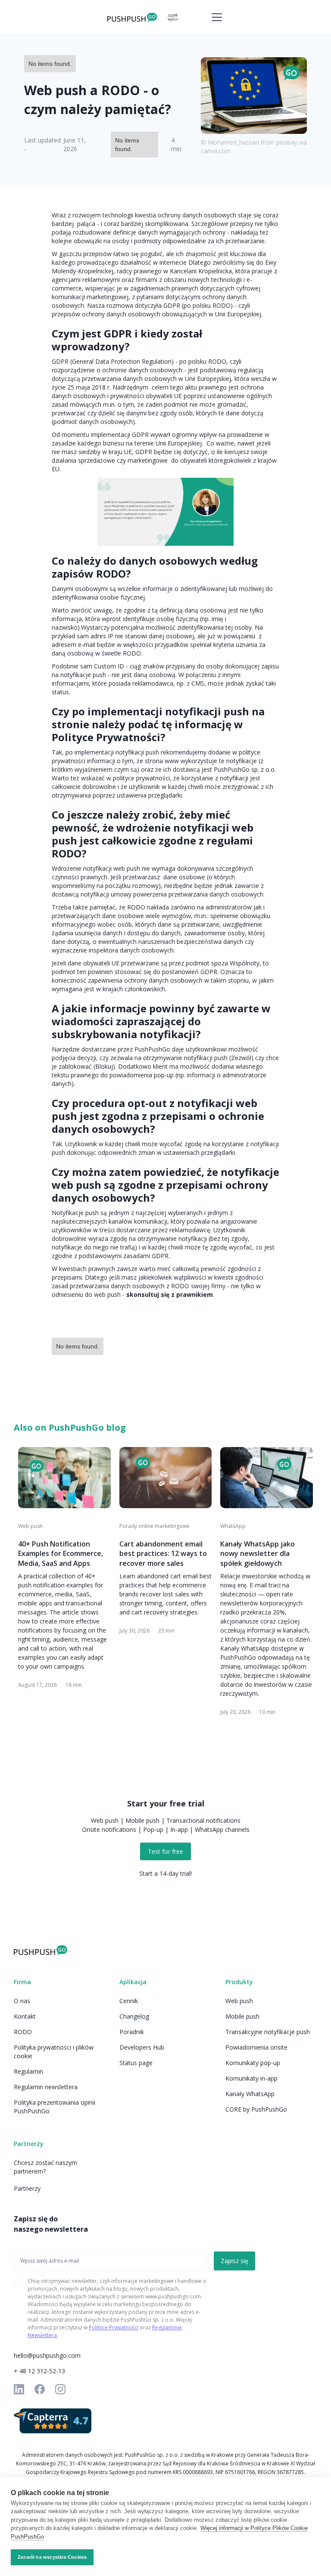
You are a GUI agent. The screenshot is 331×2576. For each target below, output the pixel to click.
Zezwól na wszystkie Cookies (52, 2557)
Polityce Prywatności (114, 2327)
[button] (215, 17)
